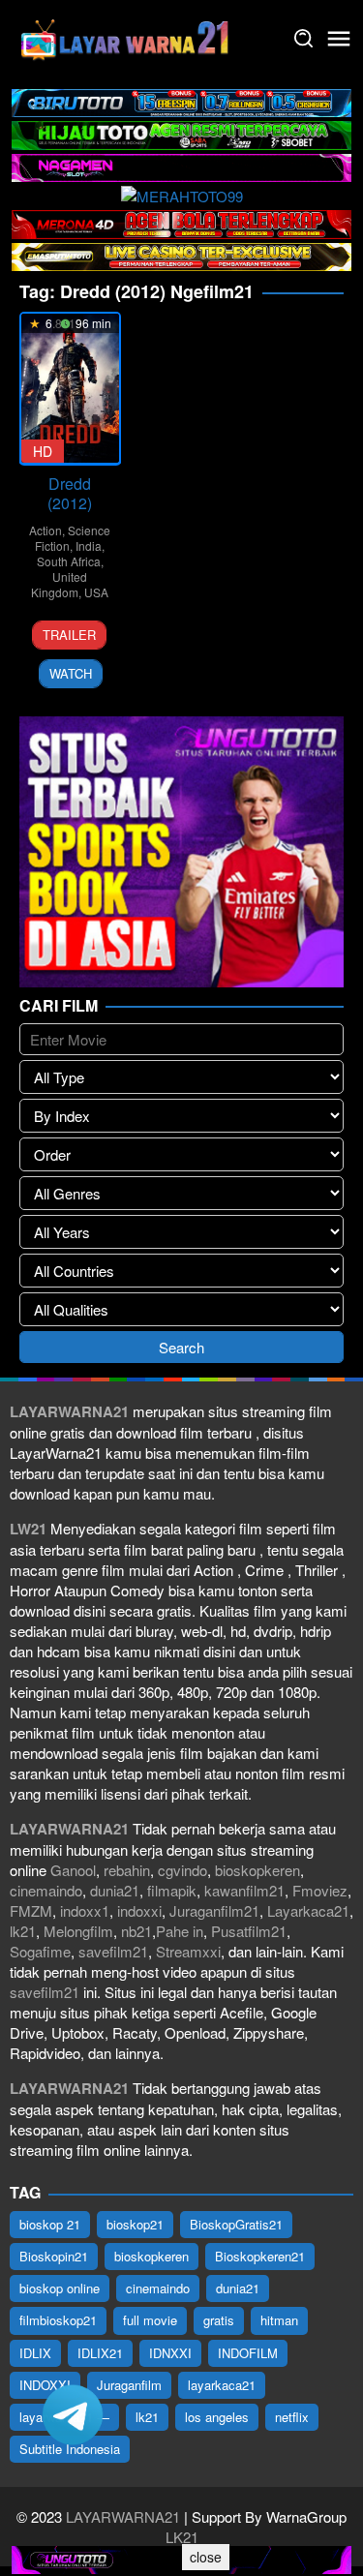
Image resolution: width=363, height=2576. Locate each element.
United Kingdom (59, 584)
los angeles (217, 2417)
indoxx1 (85, 1910)
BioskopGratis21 (236, 2224)
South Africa (69, 561)
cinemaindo (46, 1890)
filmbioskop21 (58, 2320)
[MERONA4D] (181, 222)
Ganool (73, 1870)
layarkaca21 (222, 2385)
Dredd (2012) (70, 493)
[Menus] (339, 39)
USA (96, 592)
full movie (150, 2320)
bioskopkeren (257, 1870)
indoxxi (139, 1910)
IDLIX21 (100, 2353)
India (89, 546)
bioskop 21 (50, 2224)
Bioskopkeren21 (260, 2256)
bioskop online (60, 2288)
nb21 (136, 1931)
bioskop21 (135, 2224)
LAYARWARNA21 (123, 2516)
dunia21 (115, 1890)
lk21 (23, 1931)
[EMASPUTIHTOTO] (181, 254)
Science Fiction (73, 538)
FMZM (31, 1910)
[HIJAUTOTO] (181, 133)
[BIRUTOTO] (181, 101)
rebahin (127, 1870)
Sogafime (40, 1951)
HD (43, 451)
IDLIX (35, 2353)
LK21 (182, 2537)
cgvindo (182, 1870)
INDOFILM (248, 2353)
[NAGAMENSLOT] (181, 165)
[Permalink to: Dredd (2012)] (70, 388)
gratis (219, 2320)
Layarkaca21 (308, 1910)
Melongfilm (78, 1931)
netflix (292, 2417)
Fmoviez (320, 1890)
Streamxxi (188, 1951)
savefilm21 (113, 1951)
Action (45, 530)
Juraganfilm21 (214, 1910)
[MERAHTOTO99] (182, 194)
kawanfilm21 (244, 1890)
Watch (71, 673)
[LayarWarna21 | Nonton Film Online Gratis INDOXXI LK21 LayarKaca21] (126, 36)
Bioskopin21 (54, 2256)
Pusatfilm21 (249, 1931)
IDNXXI (170, 2353)
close (206, 2557)
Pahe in (180, 1931)
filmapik (172, 1890)
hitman (279, 2320)
